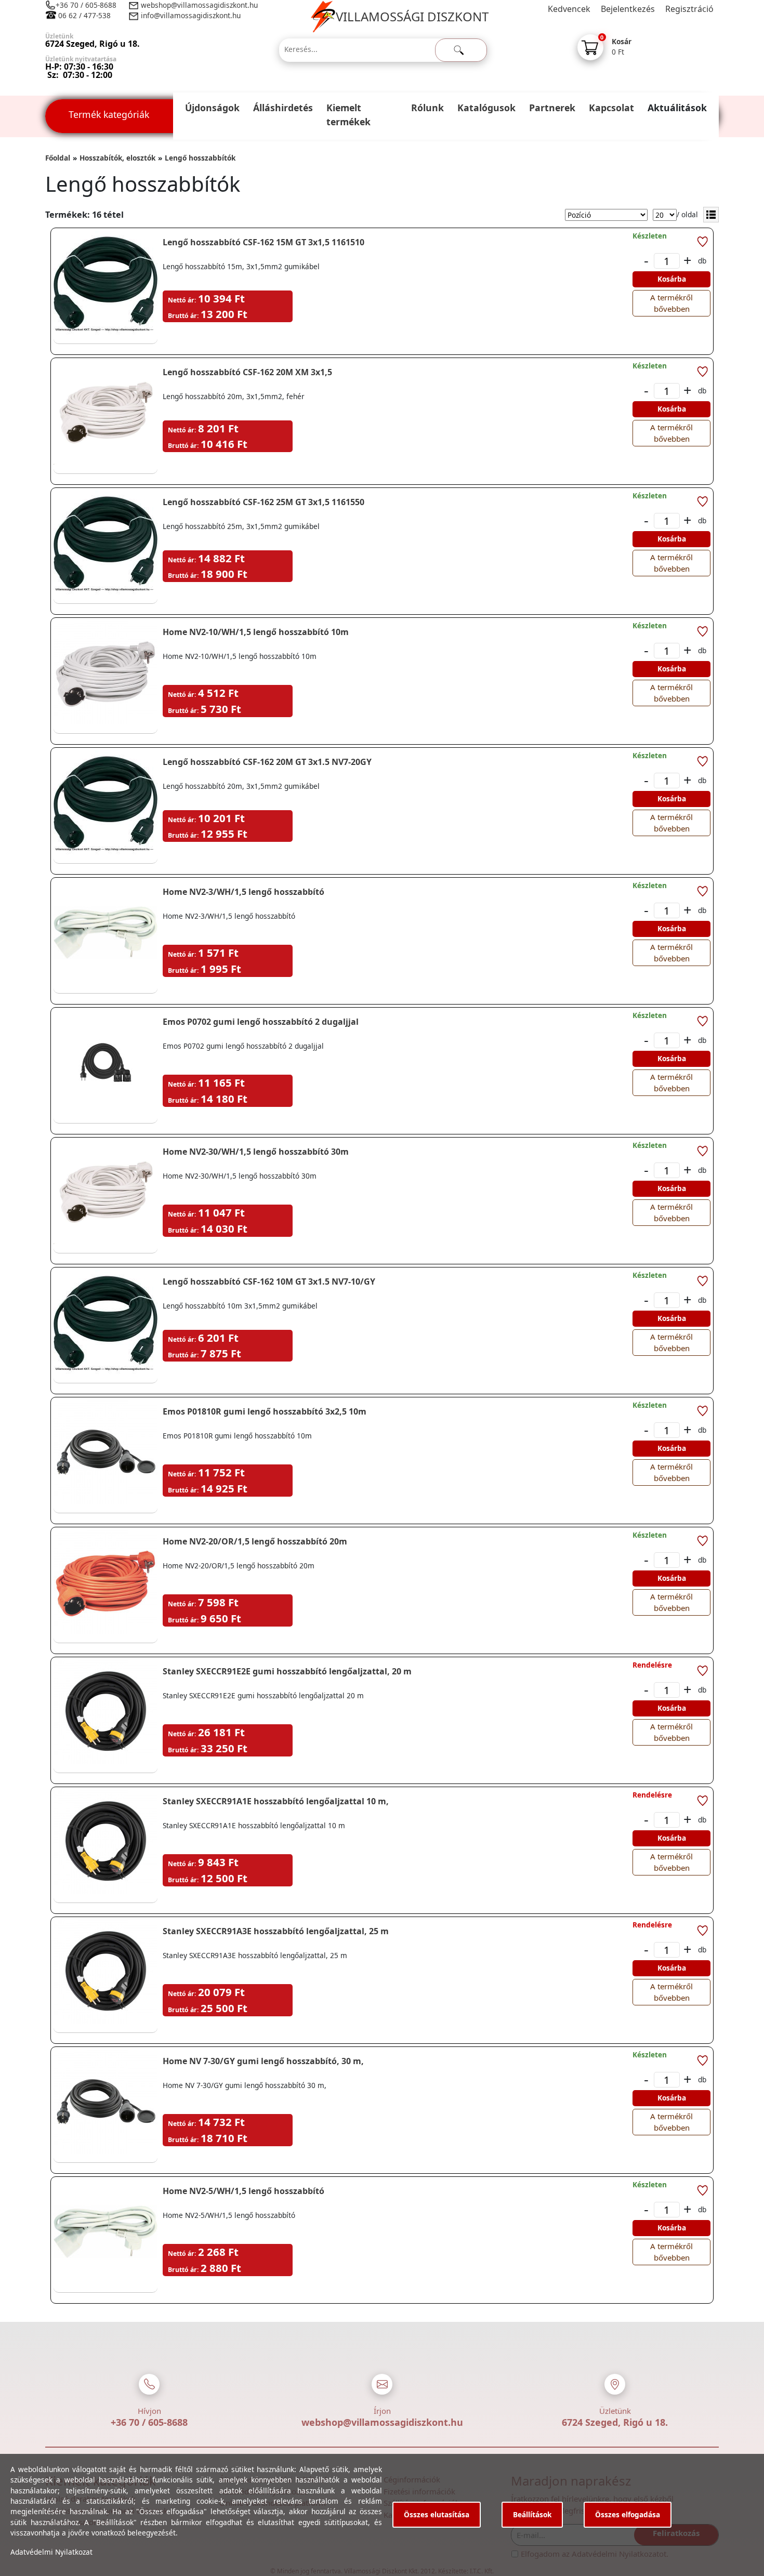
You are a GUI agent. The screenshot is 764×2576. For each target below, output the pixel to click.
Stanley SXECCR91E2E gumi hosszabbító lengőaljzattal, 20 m (287, 1671)
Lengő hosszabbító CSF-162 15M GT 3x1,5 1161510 (264, 242)
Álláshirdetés (283, 108)
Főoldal (58, 158)
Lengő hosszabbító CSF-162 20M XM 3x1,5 (247, 372)
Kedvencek (569, 9)
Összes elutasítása (437, 2514)
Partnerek (552, 108)
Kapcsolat (611, 108)
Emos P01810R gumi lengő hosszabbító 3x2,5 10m (265, 1411)
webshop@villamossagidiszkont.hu (198, 5)
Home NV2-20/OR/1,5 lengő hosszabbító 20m (255, 1541)
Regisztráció (689, 9)
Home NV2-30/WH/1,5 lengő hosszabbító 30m (256, 1152)
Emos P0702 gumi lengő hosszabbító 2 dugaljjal (261, 1022)
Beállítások (532, 2514)
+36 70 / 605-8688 (86, 5)
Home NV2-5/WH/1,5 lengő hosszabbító (243, 2191)
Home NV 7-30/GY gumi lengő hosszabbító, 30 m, (263, 2061)
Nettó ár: (182, 300)
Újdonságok (212, 108)
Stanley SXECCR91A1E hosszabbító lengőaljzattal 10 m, (276, 1801)
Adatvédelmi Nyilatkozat (51, 2552)
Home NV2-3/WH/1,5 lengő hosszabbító (243, 892)
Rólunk (427, 108)
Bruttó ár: (183, 316)
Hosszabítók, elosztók (117, 158)
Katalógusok (486, 108)
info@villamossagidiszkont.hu (191, 15)
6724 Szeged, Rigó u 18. (615, 2422)
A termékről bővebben (671, 303)
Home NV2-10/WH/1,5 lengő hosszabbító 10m (256, 632)
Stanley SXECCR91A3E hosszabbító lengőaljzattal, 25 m (276, 1931)
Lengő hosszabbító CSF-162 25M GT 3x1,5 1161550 (264, 502)
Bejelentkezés (628, 9)
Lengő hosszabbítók (200, 158)
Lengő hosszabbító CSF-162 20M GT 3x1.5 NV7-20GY (267, 762)
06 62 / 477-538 (84, 15)
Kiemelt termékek (348, 115)
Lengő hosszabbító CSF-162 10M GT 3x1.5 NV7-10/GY (269, 1282)
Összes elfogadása (628, 2514)
